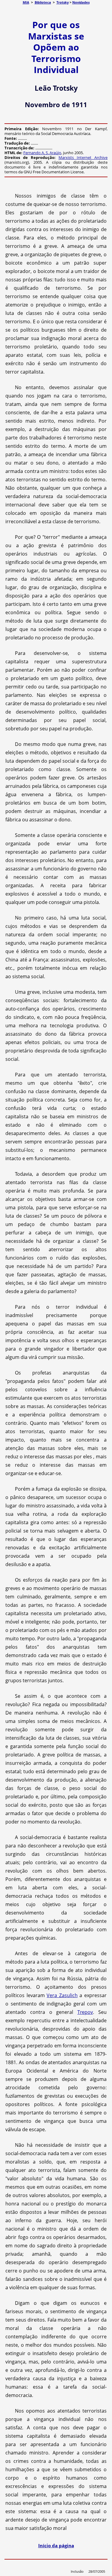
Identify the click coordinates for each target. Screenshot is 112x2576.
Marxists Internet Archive (83, 157)
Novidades (81, 2)
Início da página (56, 2545)
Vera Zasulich (62, 1995)
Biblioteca (43, 2)
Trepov (85, 2012)
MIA (26, 2)
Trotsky (63, 2)
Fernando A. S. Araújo (42, 153)
